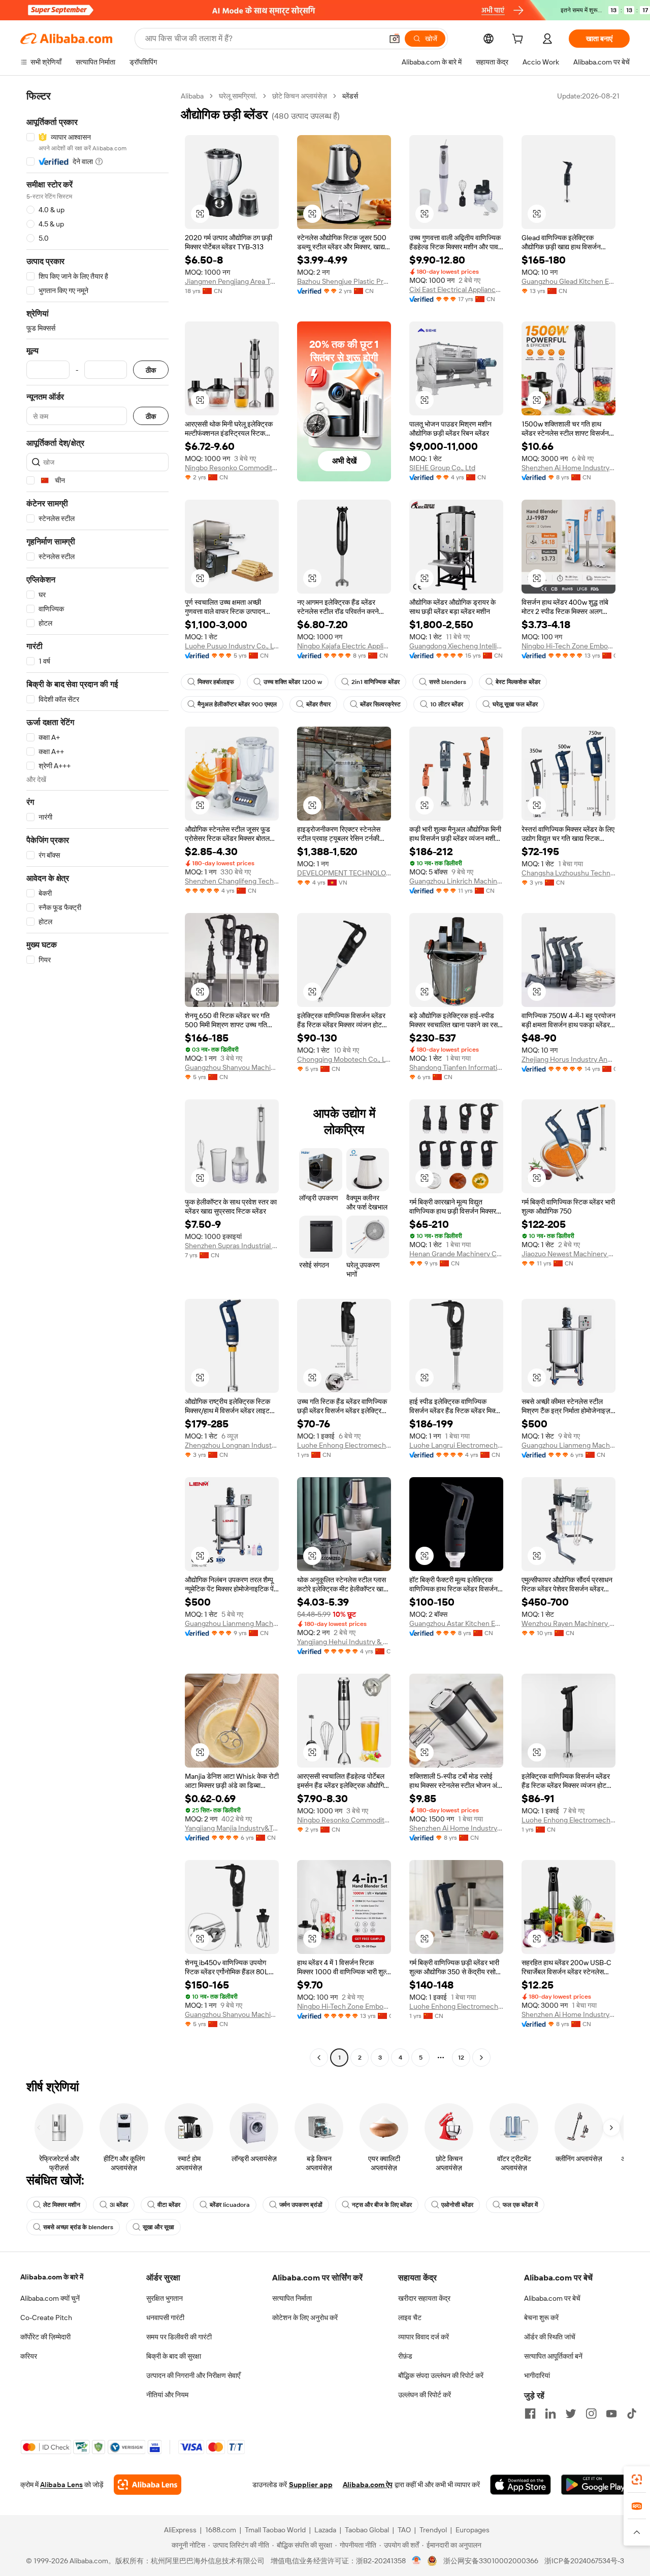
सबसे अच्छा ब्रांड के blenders (78, 2227)
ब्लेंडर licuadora (230, 2205)
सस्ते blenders (448, 682)
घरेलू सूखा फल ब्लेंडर (515, 704)
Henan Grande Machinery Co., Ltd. (456, 1254)
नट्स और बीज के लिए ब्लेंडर (382, 2205)
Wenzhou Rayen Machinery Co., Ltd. (568, 1623)
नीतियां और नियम (167, 2395)
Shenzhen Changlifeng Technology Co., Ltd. (232, 881)
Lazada (325, 2530)
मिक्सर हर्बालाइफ (216, 682)
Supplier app (311, 2485)
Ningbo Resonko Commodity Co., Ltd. (232, 468)
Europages (473, 2530)
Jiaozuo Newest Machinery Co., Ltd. (568, 1254)
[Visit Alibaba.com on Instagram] (591, 2414)
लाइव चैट (410, 2318)
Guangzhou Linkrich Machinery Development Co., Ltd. (456, 881)
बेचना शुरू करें (541, 2318)
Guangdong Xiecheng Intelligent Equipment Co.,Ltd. (456, 646)
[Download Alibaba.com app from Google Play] (595, 2485)
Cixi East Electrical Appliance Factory (456, 289)
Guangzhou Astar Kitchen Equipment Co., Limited (456, 1623)
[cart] (519, 40)
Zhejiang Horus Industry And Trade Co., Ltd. (568, 1059)
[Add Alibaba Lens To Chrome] (148, 2485)
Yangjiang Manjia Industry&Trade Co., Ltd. (232, 1828)
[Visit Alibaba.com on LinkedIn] (550, 2414)
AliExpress (180, 2530)
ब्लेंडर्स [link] (350, 96)
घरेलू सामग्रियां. (238, 96)
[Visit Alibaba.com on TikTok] (632, 2414)
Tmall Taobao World (275, 2530)
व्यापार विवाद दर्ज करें (424, 2337)
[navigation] (97, 1078)
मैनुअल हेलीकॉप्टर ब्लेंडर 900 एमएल (237, 704)
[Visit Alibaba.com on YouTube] (611, 2414)
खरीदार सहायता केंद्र (424, 2298)
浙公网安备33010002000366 (491, 2561)
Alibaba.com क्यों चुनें (50, 2298)
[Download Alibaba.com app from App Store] (521, 2485)
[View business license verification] (417, 2561)
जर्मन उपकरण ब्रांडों (301, 2205)
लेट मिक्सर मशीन (62, 2205)
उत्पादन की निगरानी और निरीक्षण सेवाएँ (193, 2375)
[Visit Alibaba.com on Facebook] (530, 2414)
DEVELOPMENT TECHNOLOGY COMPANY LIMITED (344, 873)
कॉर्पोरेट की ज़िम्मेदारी (45, 2337)
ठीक (151, 370)
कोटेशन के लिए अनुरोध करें (305, 2318)
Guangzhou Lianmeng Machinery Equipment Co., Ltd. (568, 1445)
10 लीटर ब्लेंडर (447, 704)
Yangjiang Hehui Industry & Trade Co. (344, 1642)
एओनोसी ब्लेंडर (457, 2205)
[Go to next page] (481, 2058)
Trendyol (433, 2530)
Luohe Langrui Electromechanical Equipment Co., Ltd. (456, 1445)
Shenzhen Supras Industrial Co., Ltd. (232, 1246)
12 (461, 2058)
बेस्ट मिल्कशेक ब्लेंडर (518, 682)
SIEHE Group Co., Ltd (442, 468)
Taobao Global (367, 2530)
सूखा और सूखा (158, 2227)
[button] (395, 39)
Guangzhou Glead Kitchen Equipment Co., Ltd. (568, 281)
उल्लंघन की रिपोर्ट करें (425, 2395)
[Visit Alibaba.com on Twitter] (571, 2414)
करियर (29, 2356)
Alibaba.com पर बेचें (552, 2298)
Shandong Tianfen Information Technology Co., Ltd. (456, 1067)
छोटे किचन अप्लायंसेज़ (300, 96)
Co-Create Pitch (46, 2318)
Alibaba (192, 96)
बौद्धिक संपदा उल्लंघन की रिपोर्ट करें (441, 2375)
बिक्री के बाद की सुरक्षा (174, 2356)
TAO (404, 2530)
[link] (637, 2480)
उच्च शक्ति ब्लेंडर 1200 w (293, 682)
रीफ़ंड (405, 2356)
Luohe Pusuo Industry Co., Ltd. (232, 646)
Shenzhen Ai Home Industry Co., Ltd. (568, 468)
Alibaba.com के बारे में (52, 2277)
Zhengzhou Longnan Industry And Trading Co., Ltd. (232, 1445)
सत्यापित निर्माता (292, 2298)
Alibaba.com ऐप (368, 2485)
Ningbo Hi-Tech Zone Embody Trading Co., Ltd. (568, 646)
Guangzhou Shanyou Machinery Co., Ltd (232, 1067)
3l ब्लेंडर (119, 2205)
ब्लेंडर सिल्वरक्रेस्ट (380, 704)
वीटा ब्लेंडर (169, 2205)
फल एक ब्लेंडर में (520, 2205)
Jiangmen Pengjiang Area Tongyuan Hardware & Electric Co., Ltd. (232, 281)
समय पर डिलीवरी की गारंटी (179, 2337)
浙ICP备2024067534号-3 (584, 2561)
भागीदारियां (537, 2375)
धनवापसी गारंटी (165, 2318)
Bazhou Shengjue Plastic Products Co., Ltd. (344, 281)
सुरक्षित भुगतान (165, 2298)
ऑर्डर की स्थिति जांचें (550, 2337)
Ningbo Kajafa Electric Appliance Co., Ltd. (344, 646)
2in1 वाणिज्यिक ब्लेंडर (376, 682)
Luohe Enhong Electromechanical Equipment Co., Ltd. (344, 1445)
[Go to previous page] (319, 2058)
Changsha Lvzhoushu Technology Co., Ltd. (568, 873)
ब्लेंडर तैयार (318, 704)
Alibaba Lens (61, 2485)
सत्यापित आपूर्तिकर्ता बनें (553, 2356)
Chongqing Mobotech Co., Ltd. (344, 1059)
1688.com (221, 2530)
